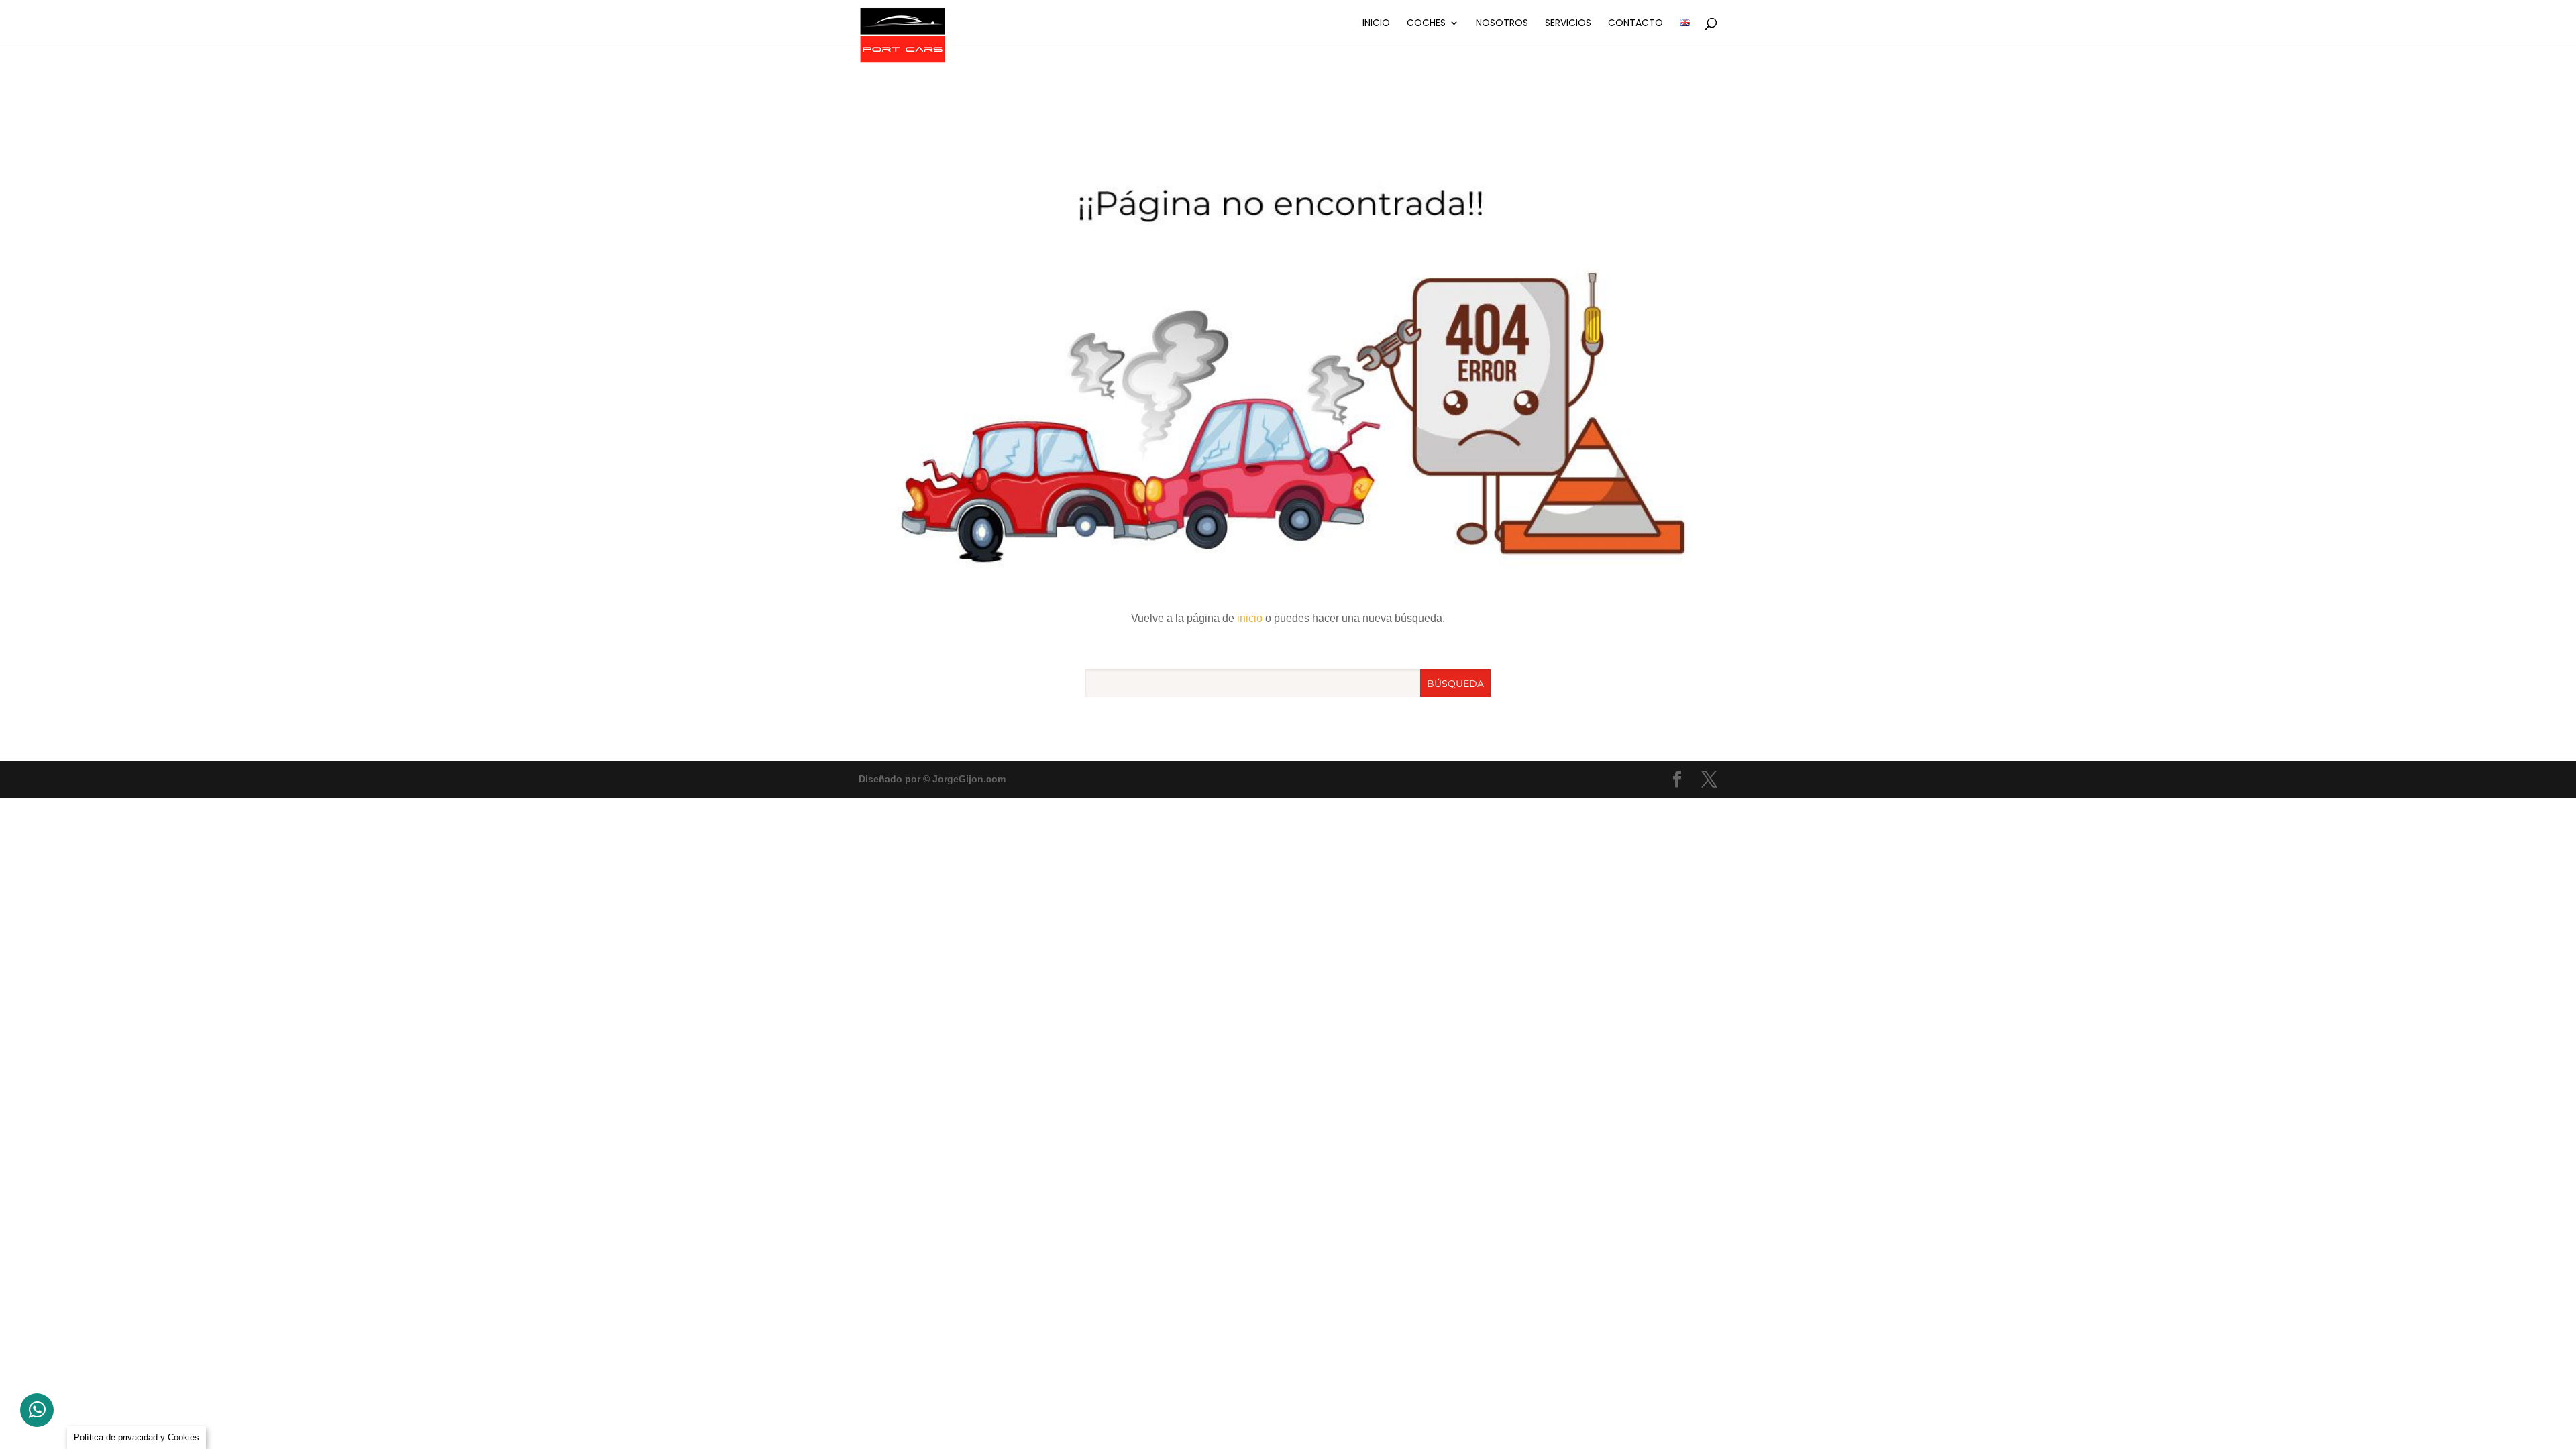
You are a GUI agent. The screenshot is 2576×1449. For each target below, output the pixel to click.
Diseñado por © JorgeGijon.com (932, 779)
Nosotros (1502, 24)
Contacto (1635, 24)
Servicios (1568, 24)
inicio (1250, 618)
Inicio (1376, 24)
